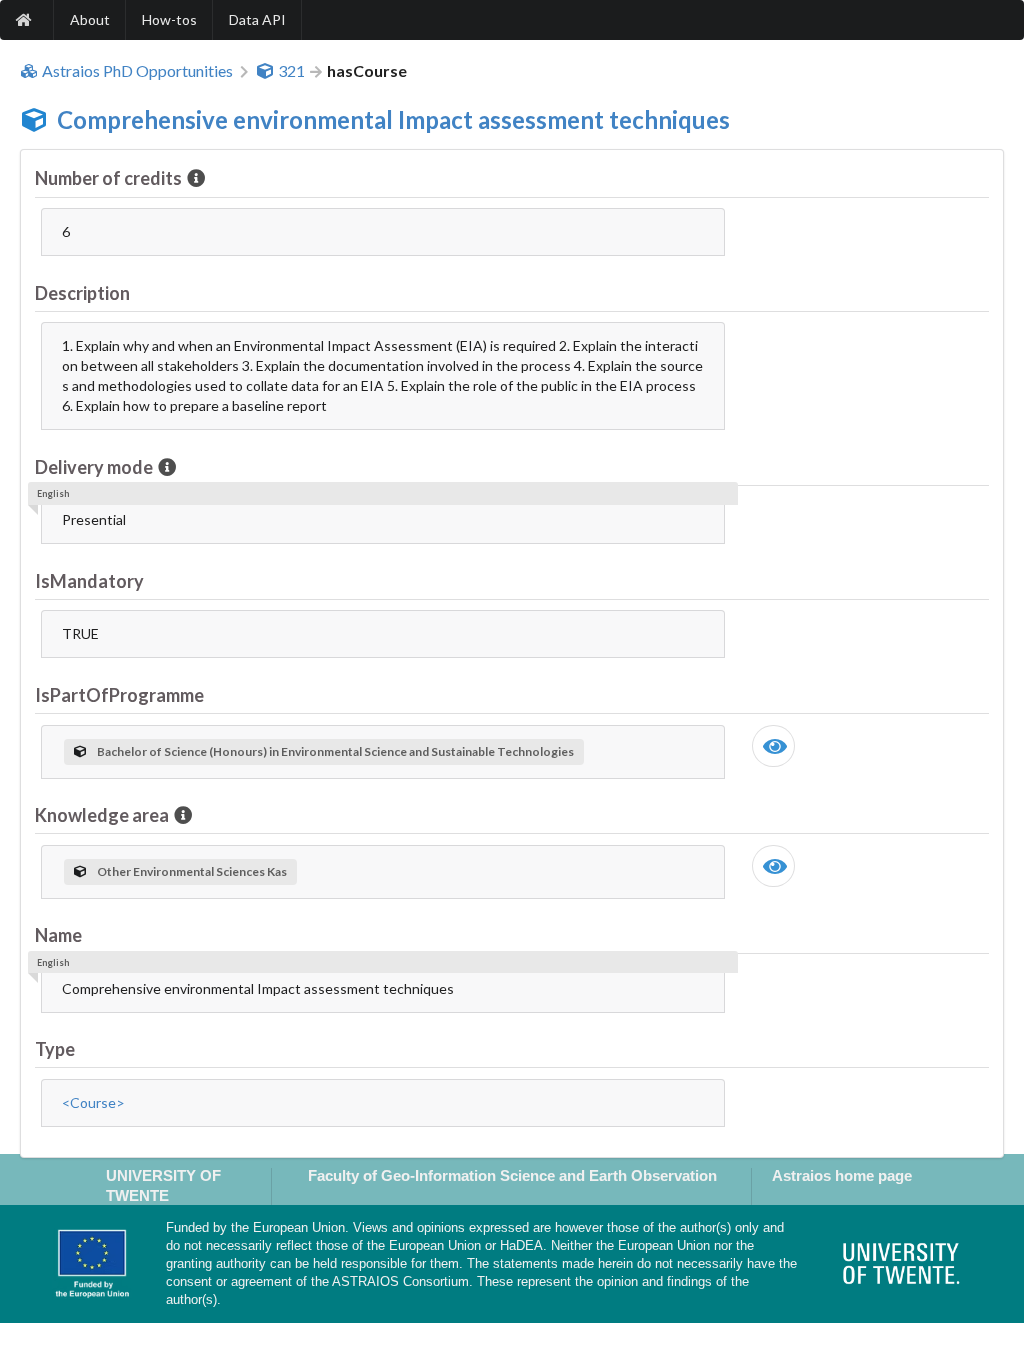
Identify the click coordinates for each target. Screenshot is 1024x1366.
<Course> (93, 1102)
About (90, 19)
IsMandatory (89, 581)
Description (82, 293)
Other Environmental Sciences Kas (192, 871)
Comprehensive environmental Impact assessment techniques (393, 119)
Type (55, 1049)
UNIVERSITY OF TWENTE (163, 1185)
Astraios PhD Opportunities (137, 71)
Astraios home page (842, 1175)
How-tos (169, 19)
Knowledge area (102, 815)
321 (291, 71)
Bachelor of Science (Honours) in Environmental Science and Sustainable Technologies (335, 751)
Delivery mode (94, 467)
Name (58, 935)
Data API (257, 19)
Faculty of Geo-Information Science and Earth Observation (512, 1175)
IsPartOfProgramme (119, 695)
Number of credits (108, 178)
